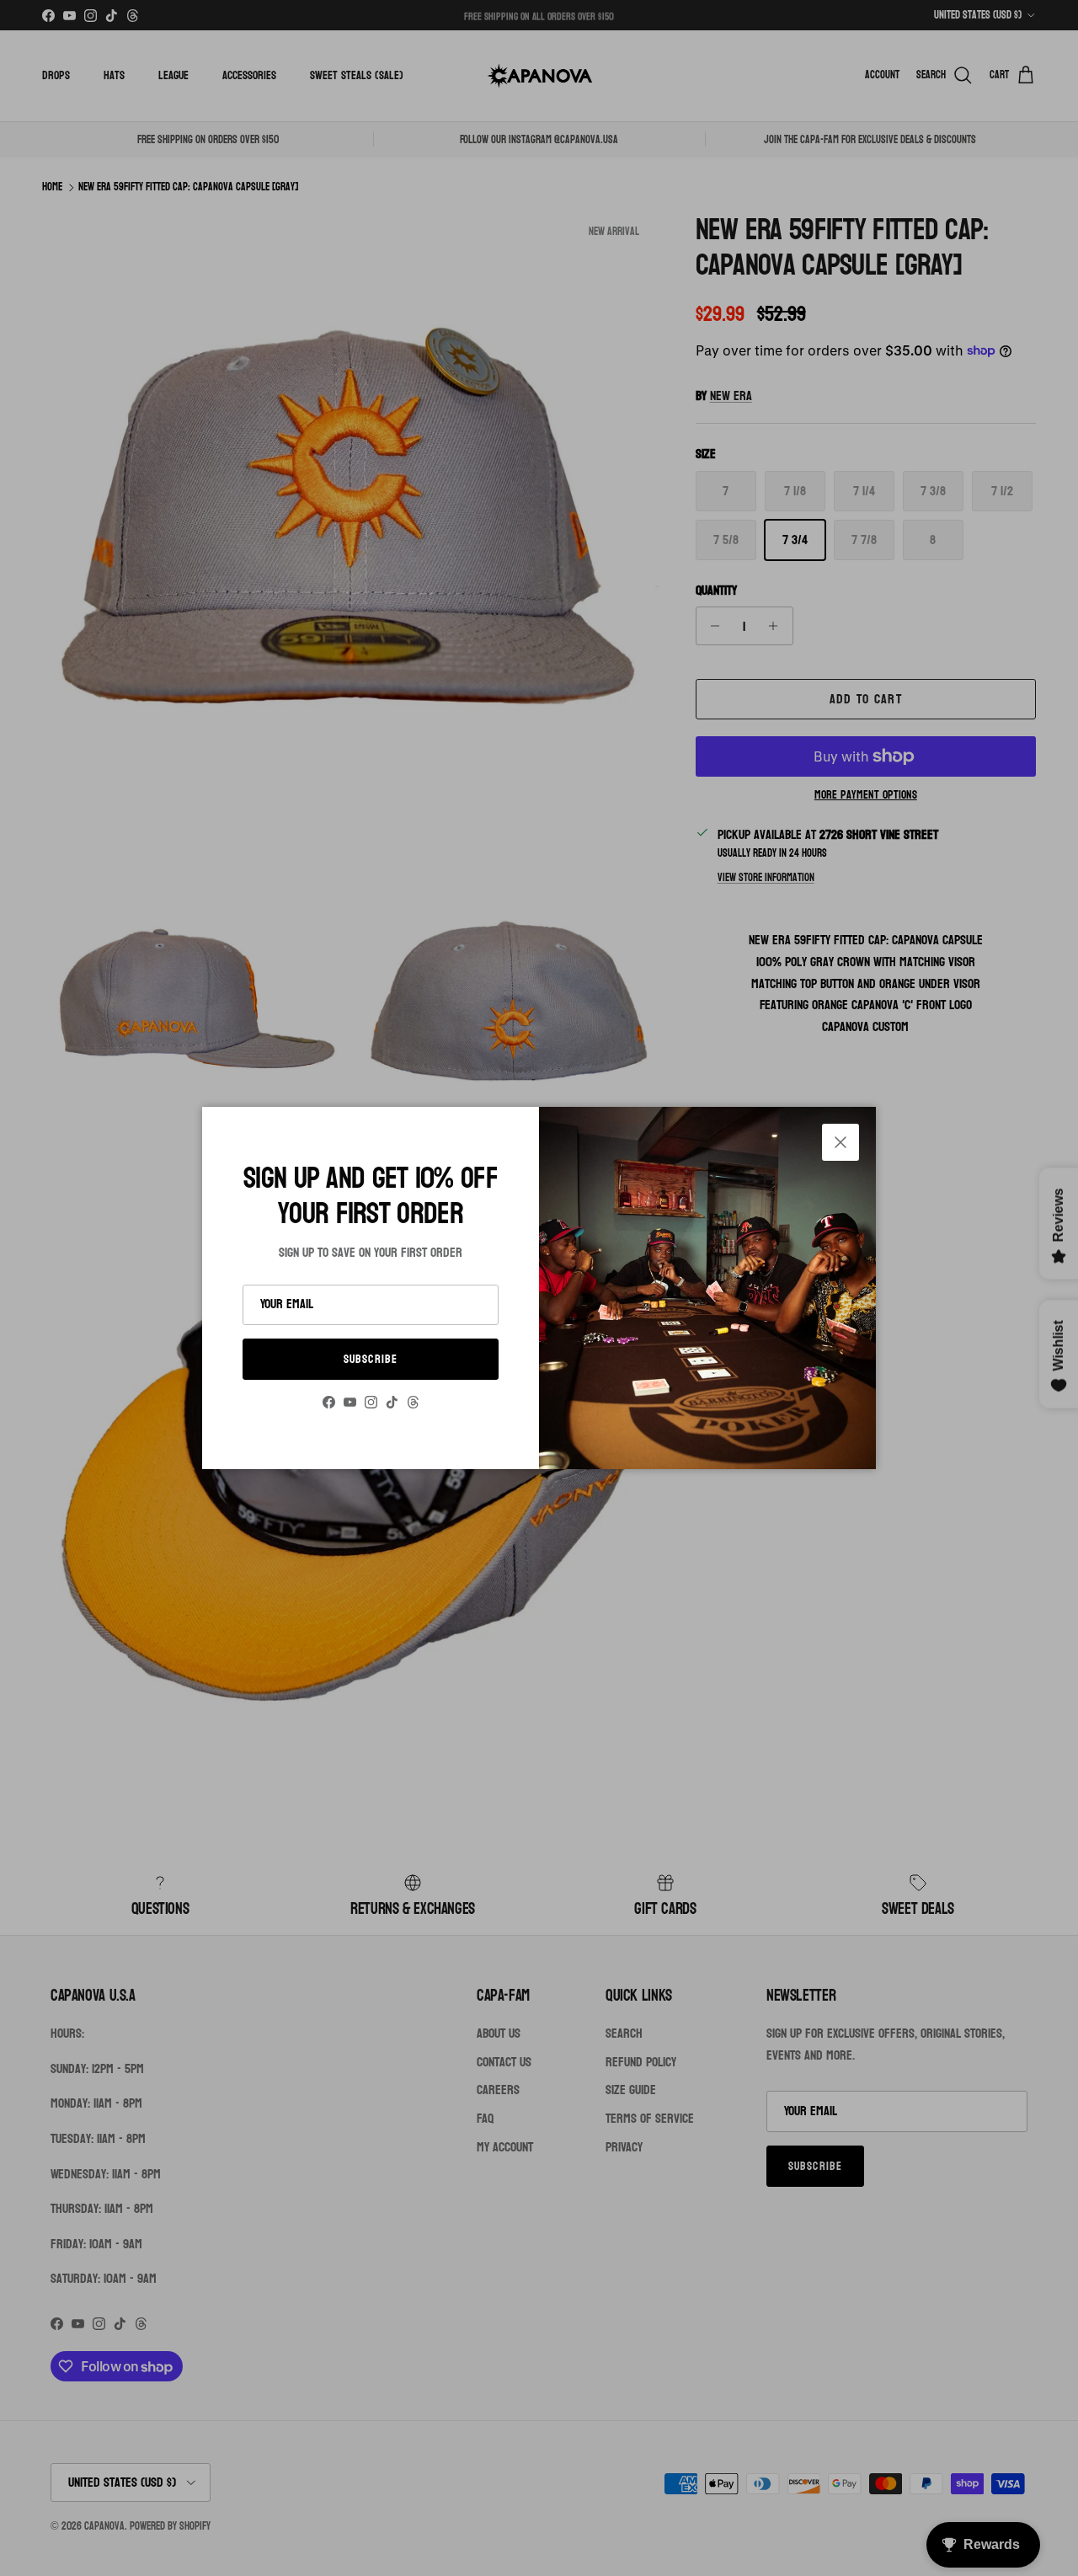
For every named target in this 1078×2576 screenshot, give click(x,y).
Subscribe (371, 1359)
